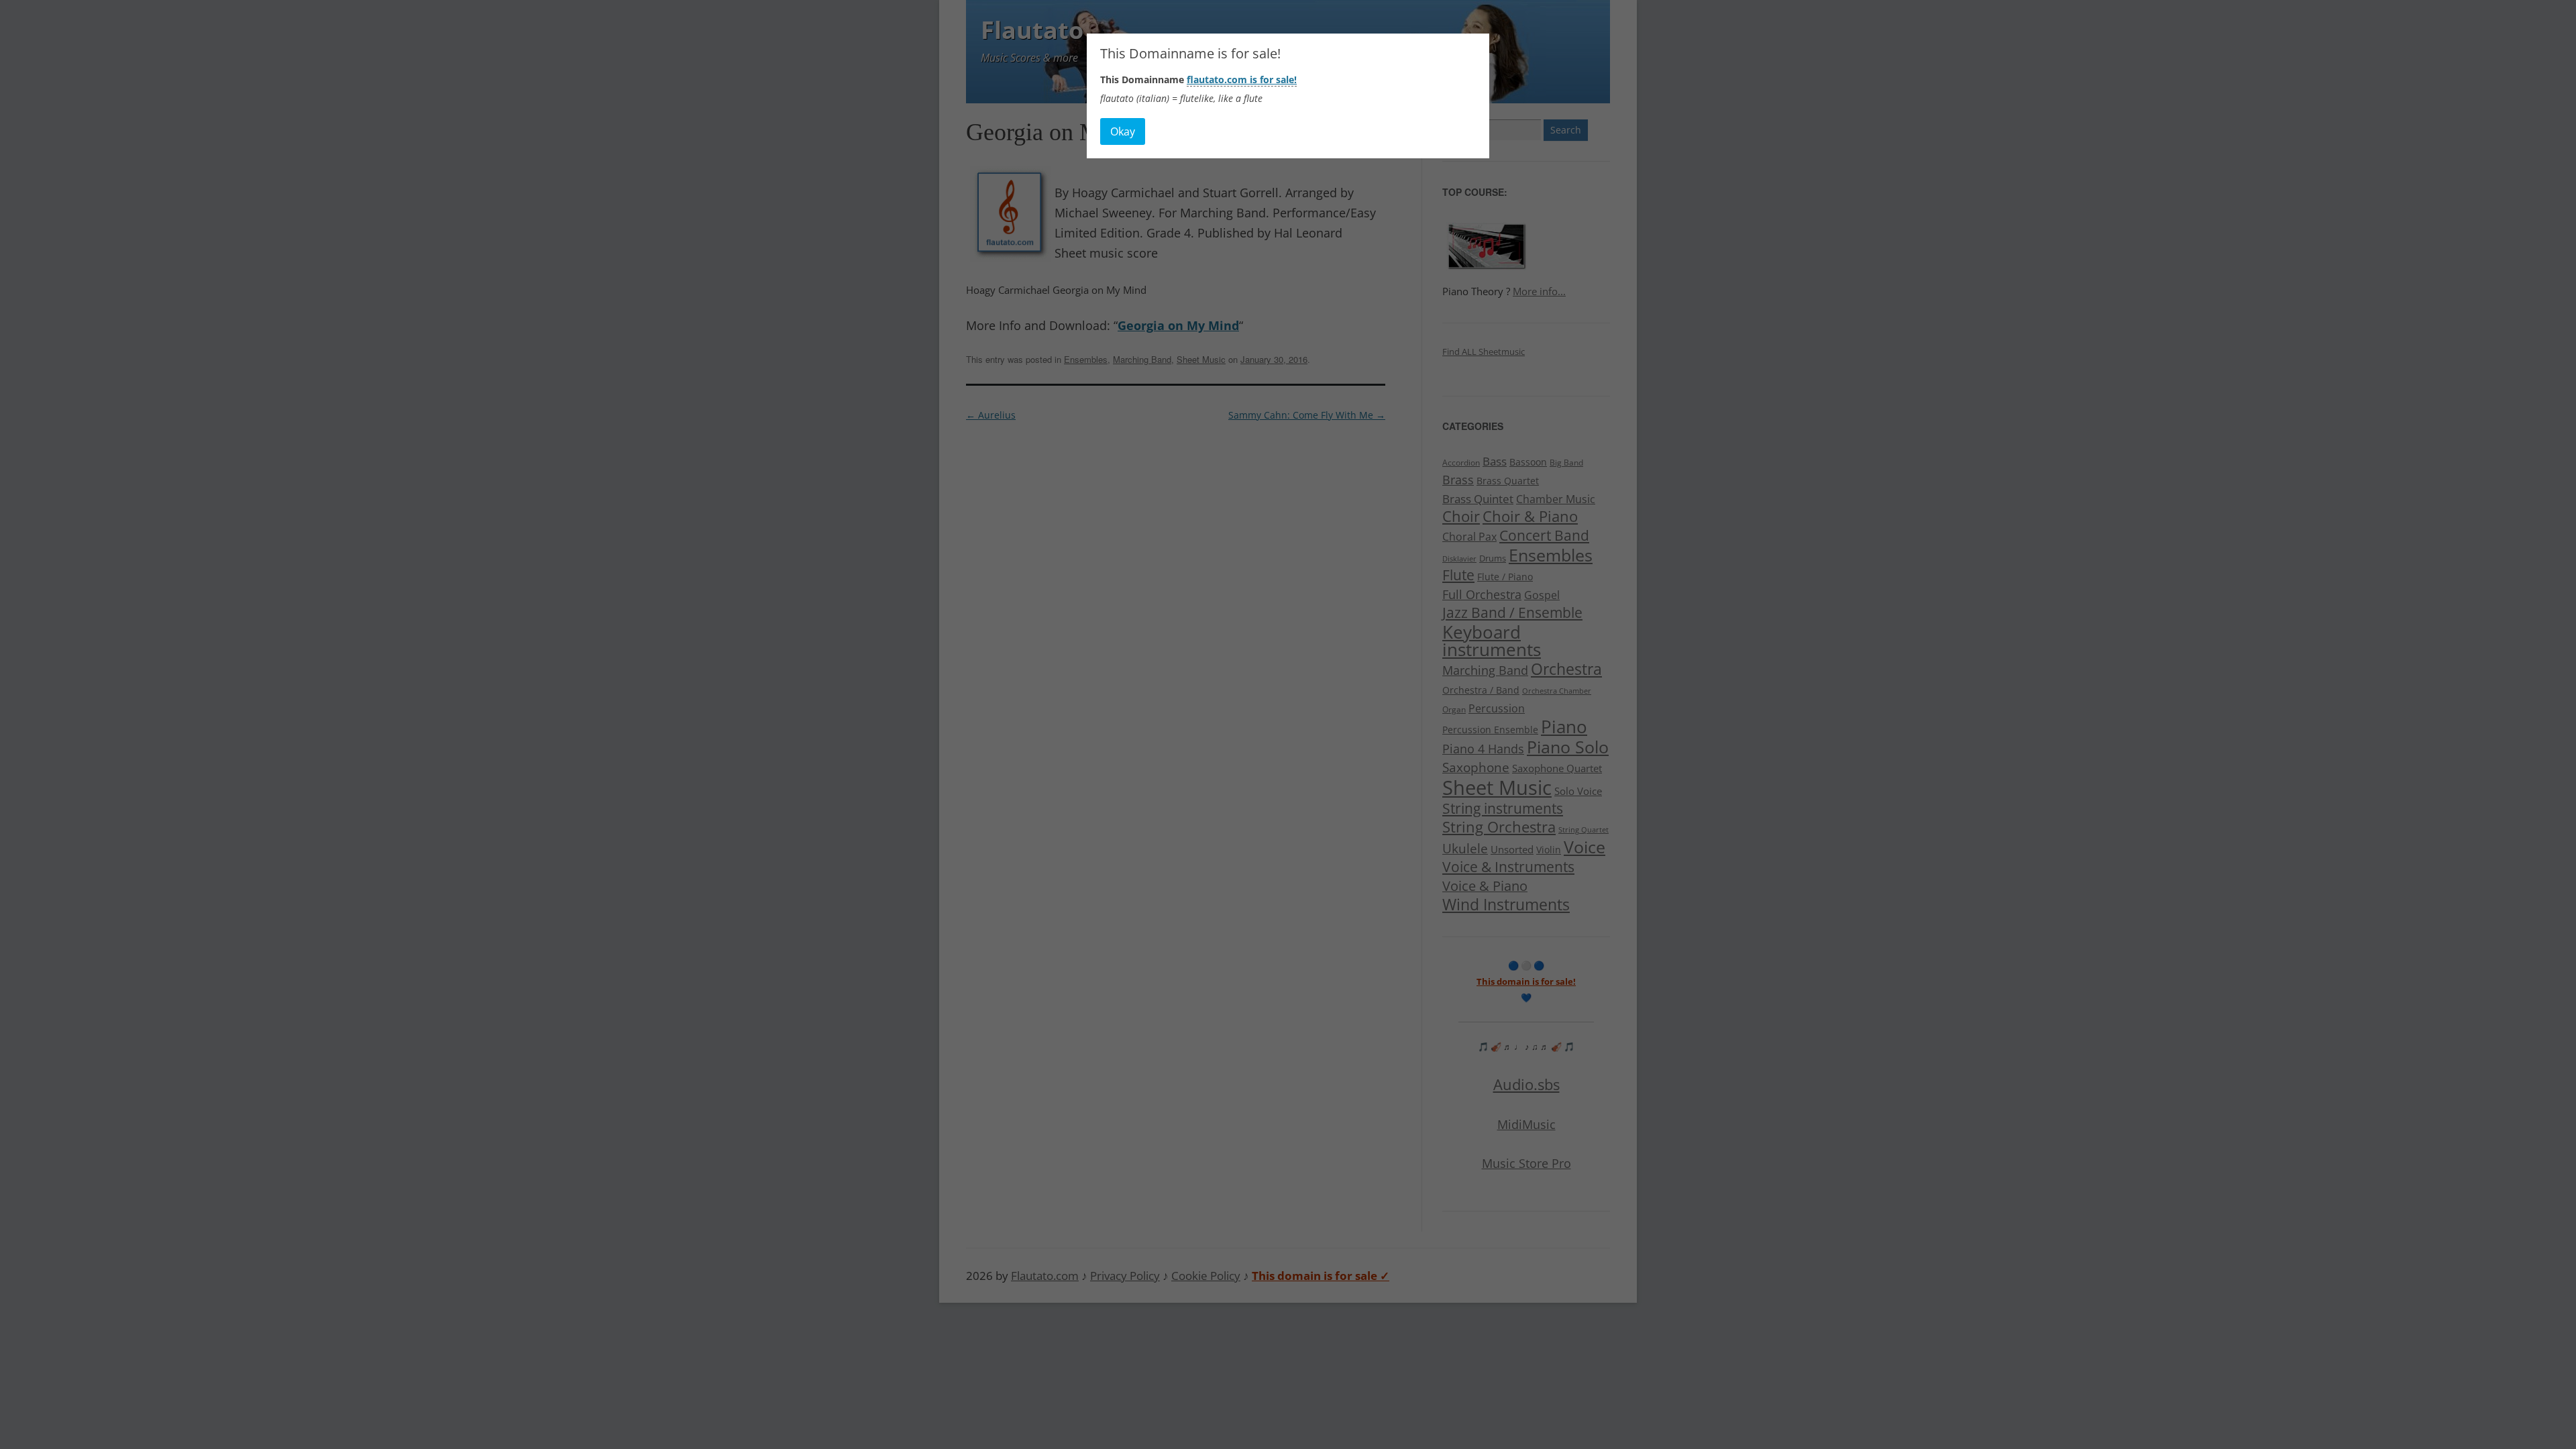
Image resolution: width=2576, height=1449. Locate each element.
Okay (1123, 131)
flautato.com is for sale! (1242, 79)
